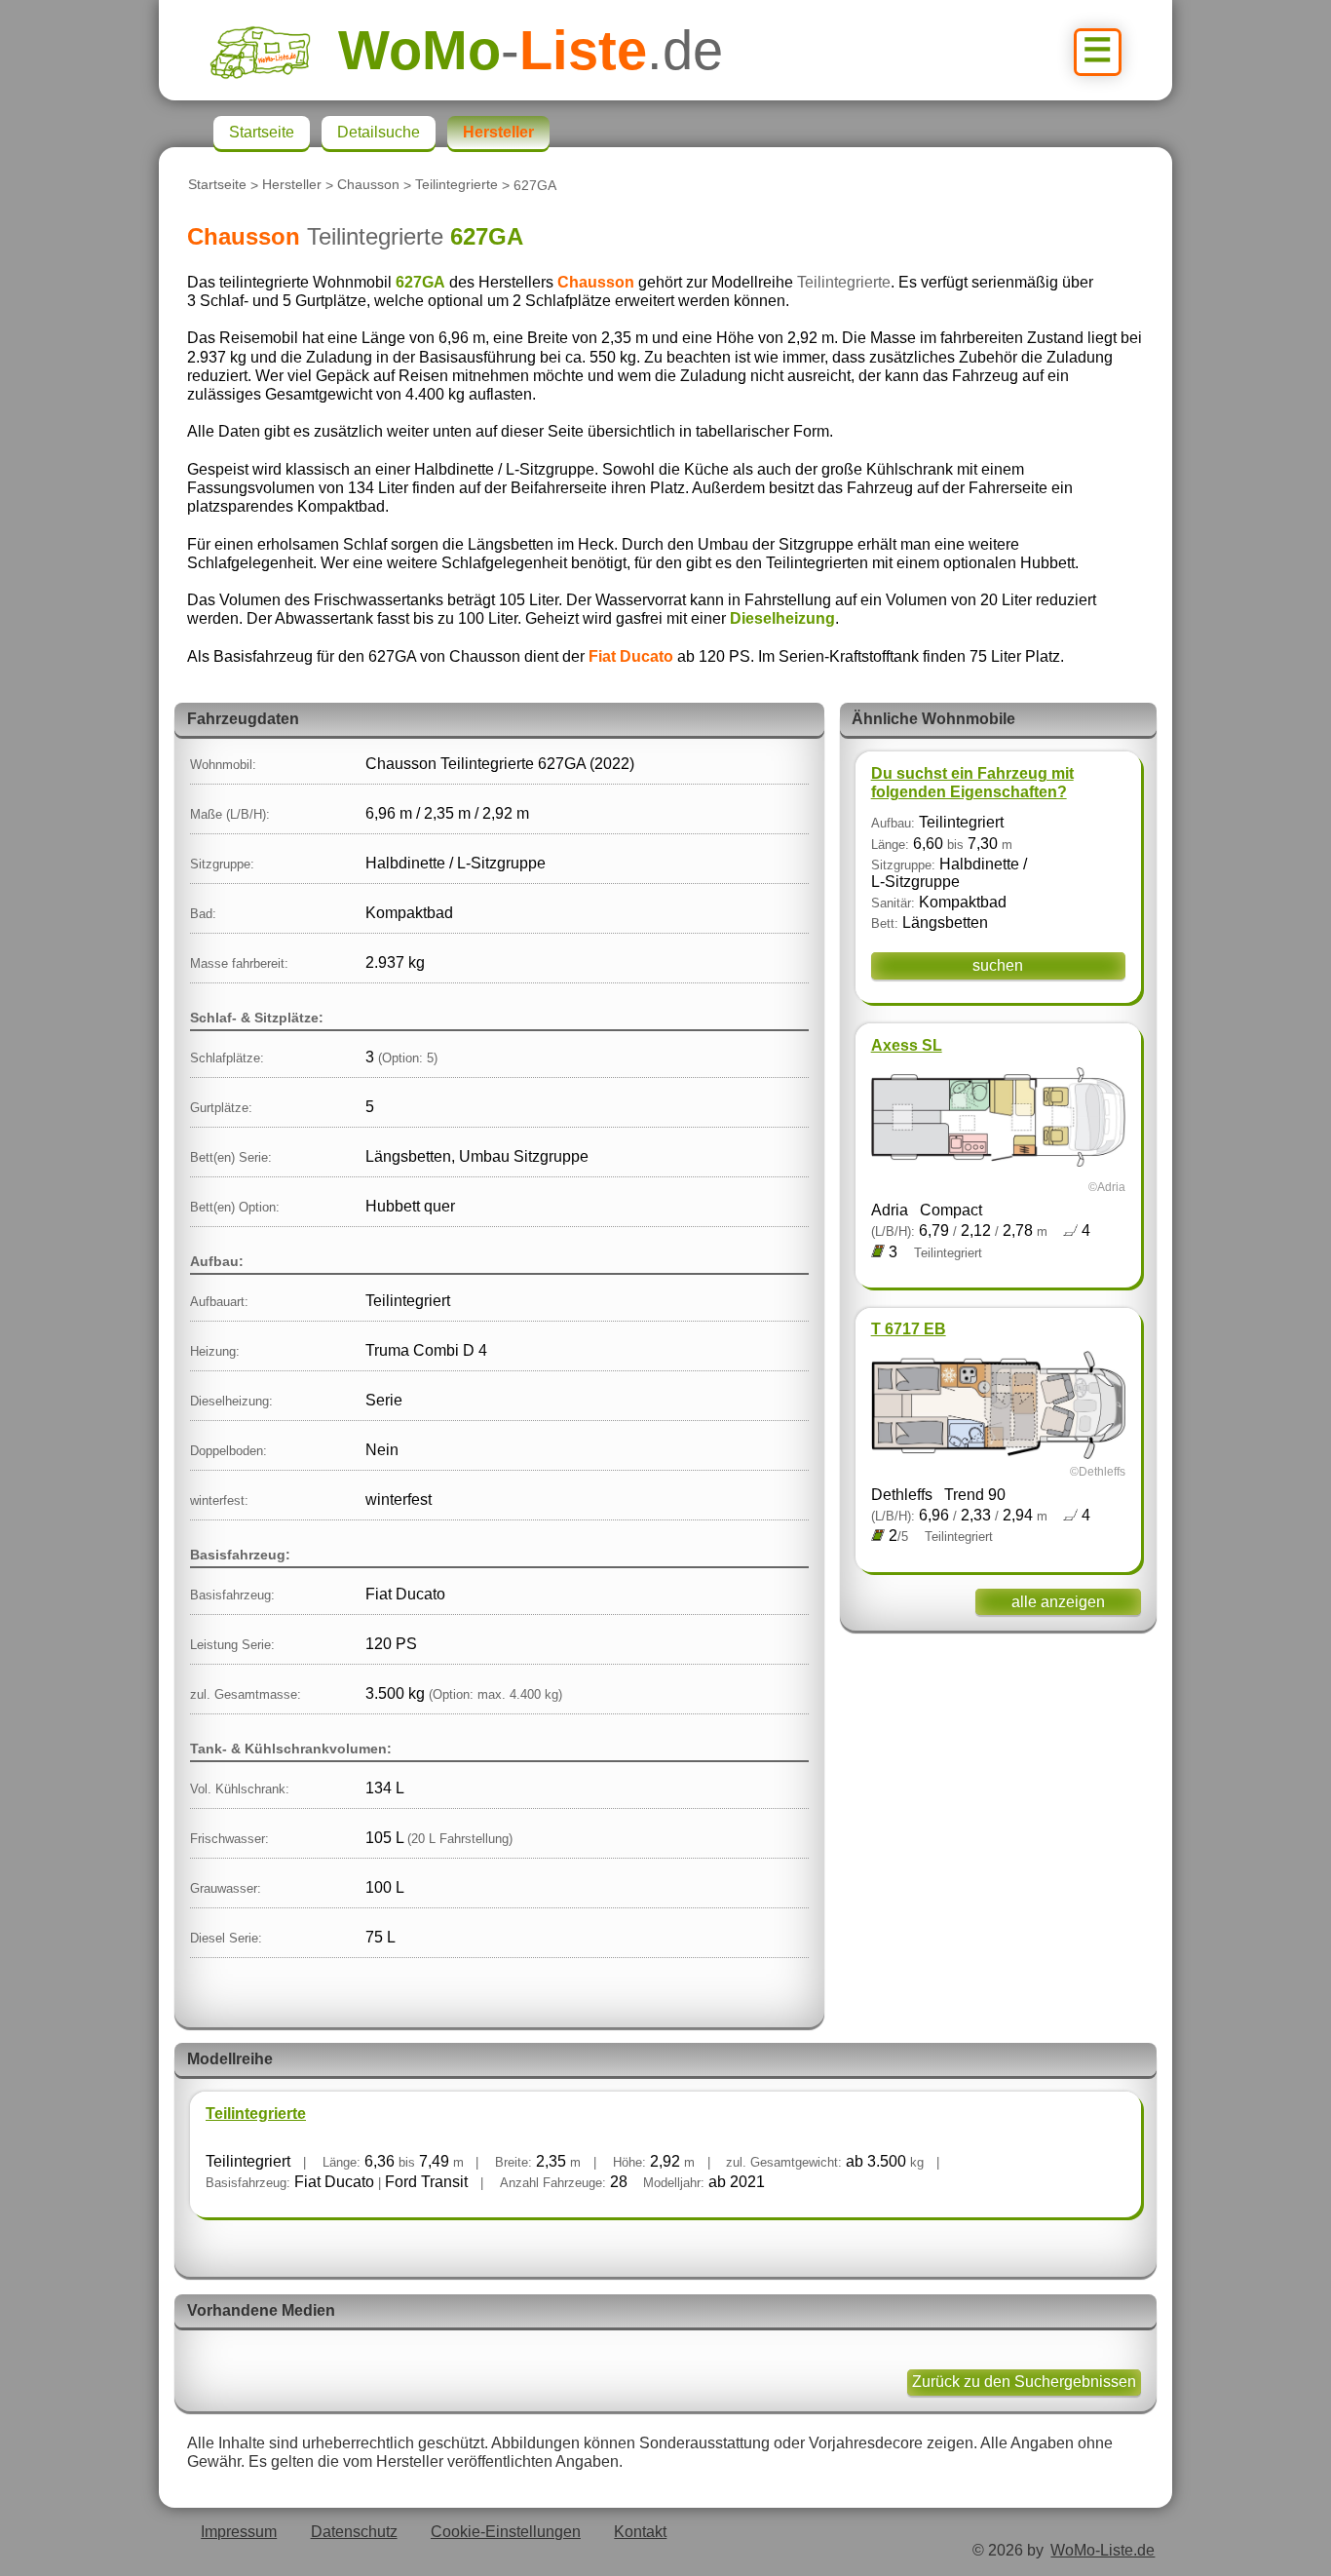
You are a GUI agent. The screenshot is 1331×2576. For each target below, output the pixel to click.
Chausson (368, 185)
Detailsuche (379, 132)
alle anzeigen (1058, 1602)
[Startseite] (274, 50)
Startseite (217, 185)
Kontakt (640, 2532)
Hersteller (292, 185)
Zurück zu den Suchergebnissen (1024, 2382)
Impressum (239, 2532)
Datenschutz (354, 2532)
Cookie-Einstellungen (506, 2532)
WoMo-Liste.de (1103, 2550)
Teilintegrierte (456, 185)
